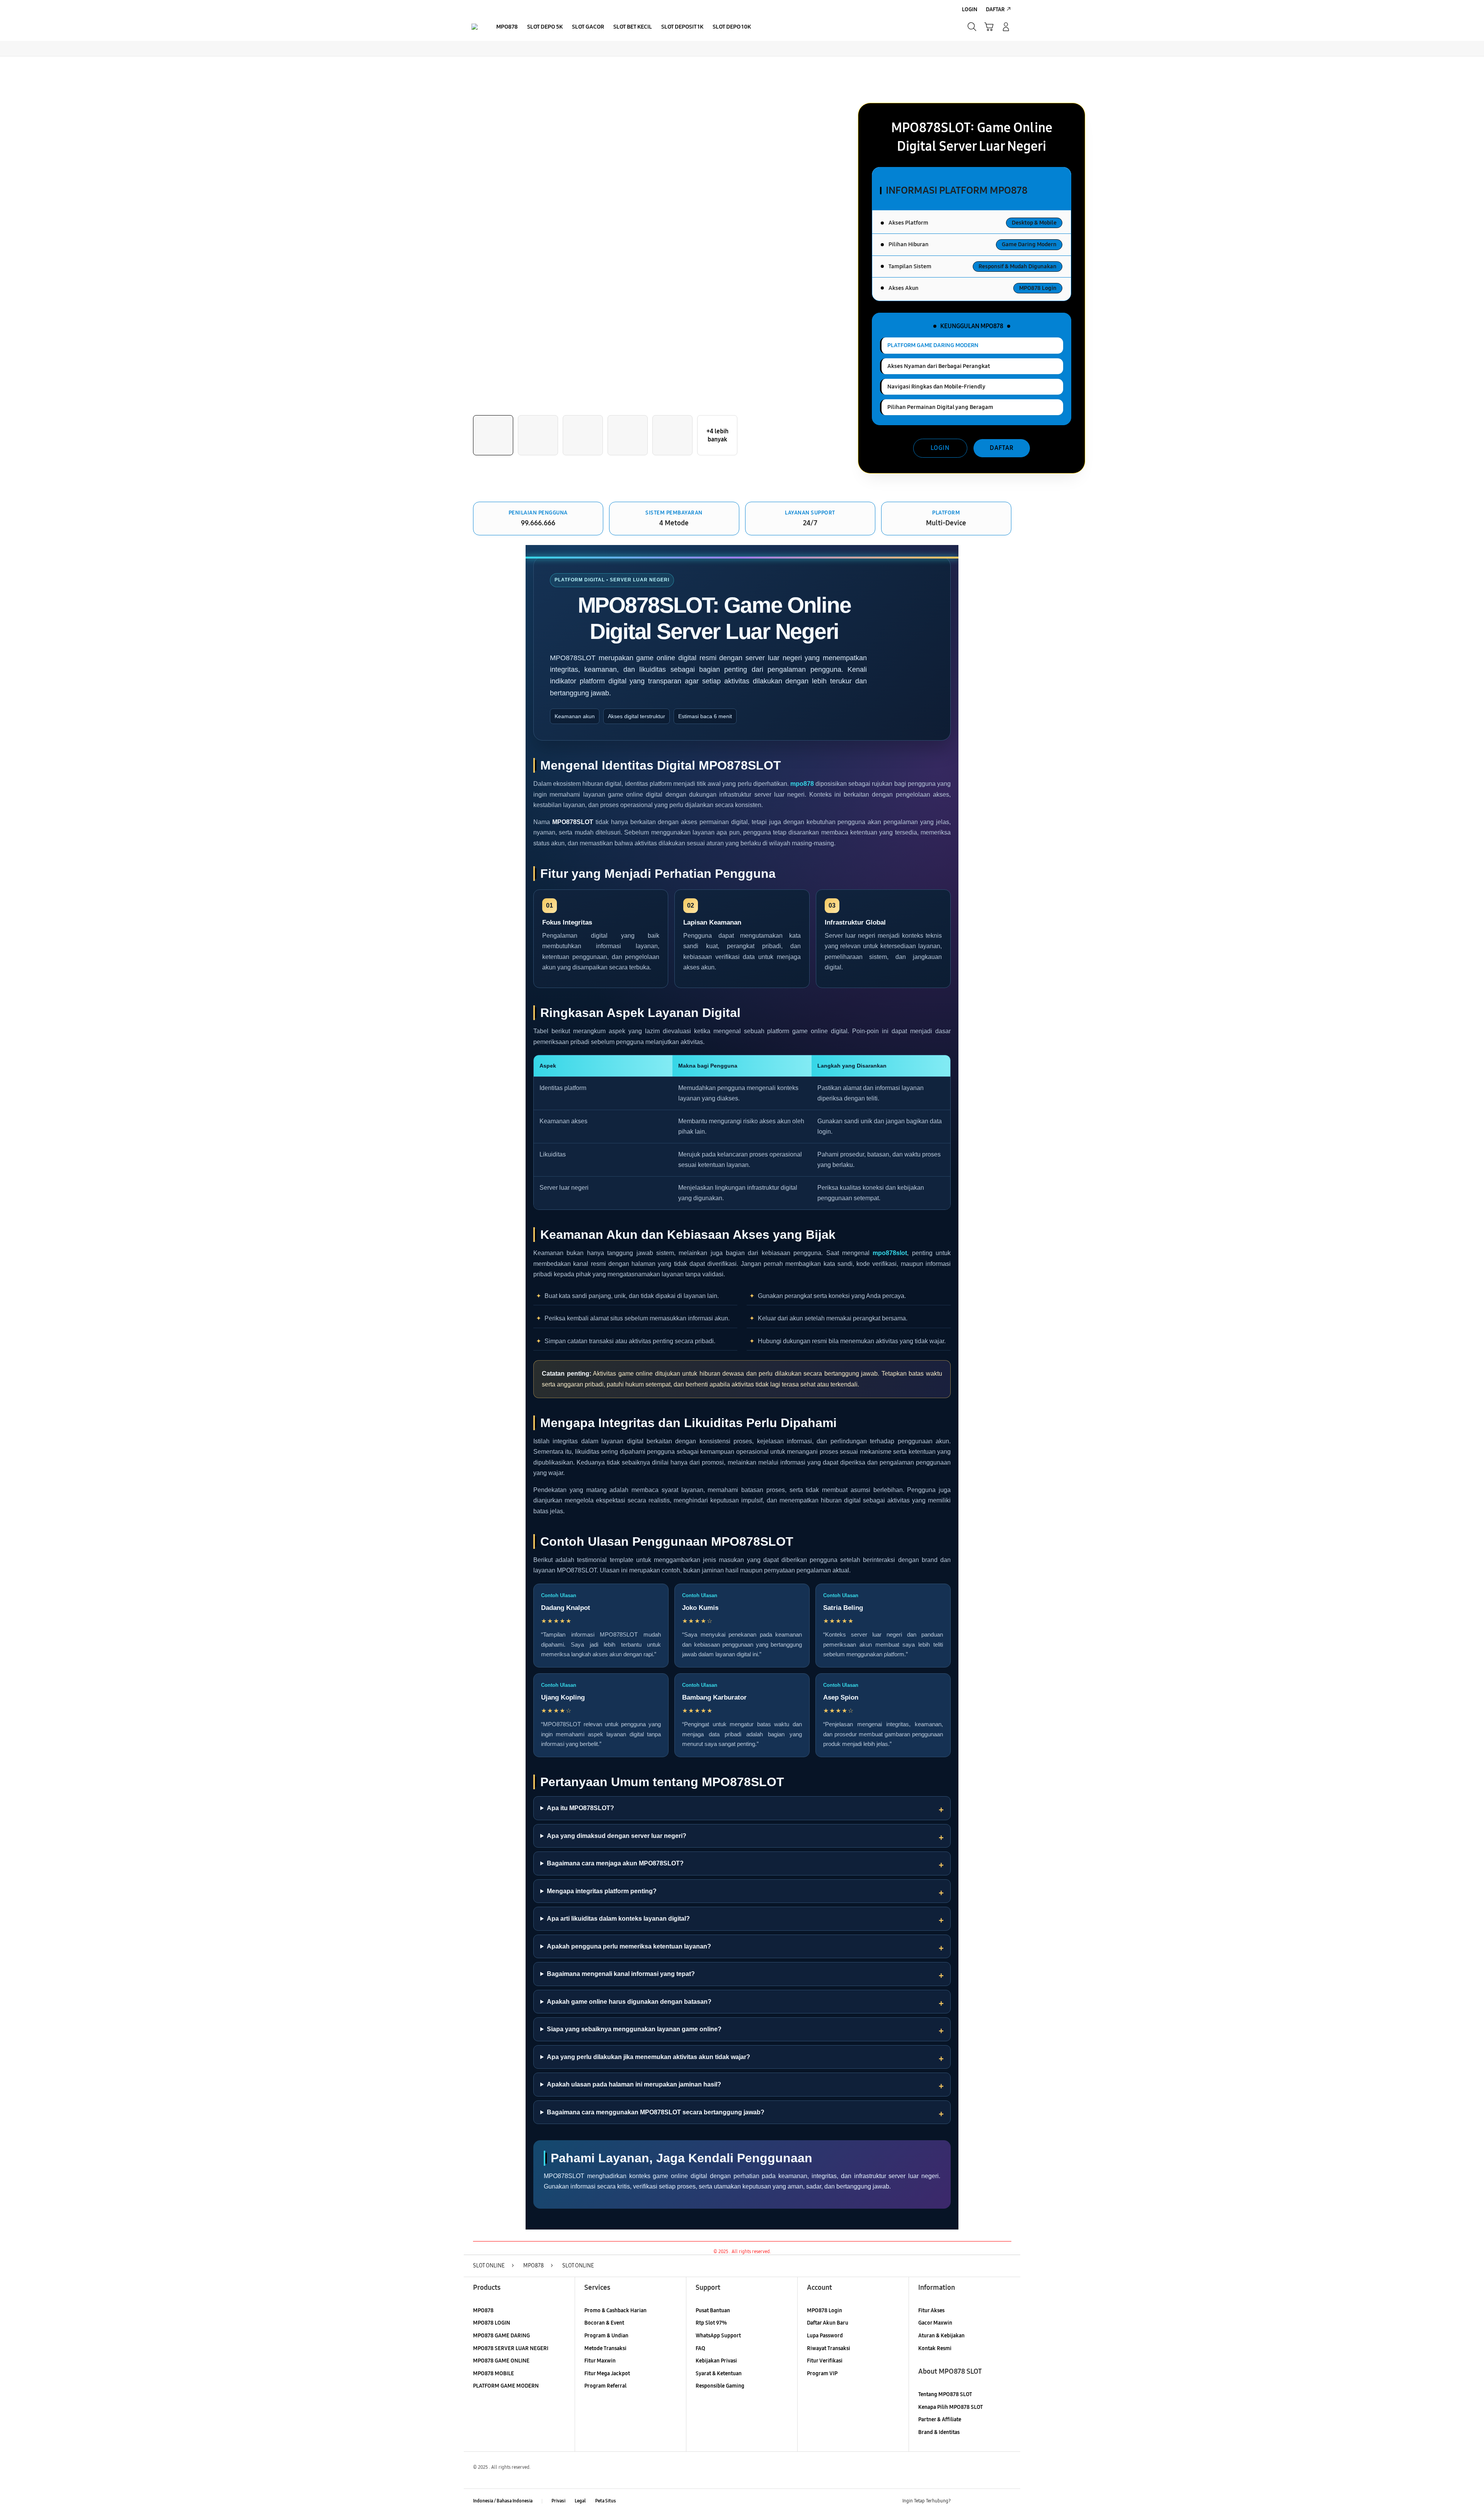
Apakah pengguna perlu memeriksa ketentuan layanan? (629, 1946)
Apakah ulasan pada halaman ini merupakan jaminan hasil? (634, 2084)
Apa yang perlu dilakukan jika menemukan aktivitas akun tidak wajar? (648, 2057)
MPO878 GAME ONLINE (501, 2361)
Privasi (558, 2501)
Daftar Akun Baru (828, 2323)
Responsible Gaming (720, 2386)
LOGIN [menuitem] (970, 9)
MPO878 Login (825, 2310)
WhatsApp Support (718, 2336)
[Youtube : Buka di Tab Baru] (1006, 2501)
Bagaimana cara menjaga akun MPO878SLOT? (615, 1863)
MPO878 (483, 2310)
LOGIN (940, 448)
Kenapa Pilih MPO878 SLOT (950, 2407)
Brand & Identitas (939, 2432)
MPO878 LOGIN (492, 2323)
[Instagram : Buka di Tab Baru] (991, 2501)
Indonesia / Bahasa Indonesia (503, 2501)
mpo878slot (890, 1253)
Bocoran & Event (604, 2323)
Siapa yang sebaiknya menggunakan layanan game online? (634, 2029)
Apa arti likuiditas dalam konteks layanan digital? (618, 1919)
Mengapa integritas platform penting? (602, 1891)
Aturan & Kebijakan (941, 2336)
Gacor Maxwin (935, 2323)
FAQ (700, 2348)
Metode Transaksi (605, 2348)
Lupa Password (825, 2336)
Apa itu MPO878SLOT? (580, 1808)
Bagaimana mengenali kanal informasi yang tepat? (621, 1974)
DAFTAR (1002, 448)
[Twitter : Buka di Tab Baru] (976, 2501)
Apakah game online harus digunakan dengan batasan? (629, 2002)
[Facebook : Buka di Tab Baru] (961, 2501)
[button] (989, 27)
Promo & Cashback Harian (615, 2310)
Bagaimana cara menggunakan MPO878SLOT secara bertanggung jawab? (656, 2112)
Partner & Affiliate (940, 2419)
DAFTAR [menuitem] (995, 9)
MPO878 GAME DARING (501, 2336)
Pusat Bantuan (713, 2310)
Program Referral (605, 2386)
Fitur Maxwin (600, 2361)
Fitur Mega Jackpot (607, 2373)
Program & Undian (606, 2336)
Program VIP (822, 2373)
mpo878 (802, 784)
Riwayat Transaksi (829, 2348)
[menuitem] (507, 27)
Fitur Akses (931, 2310)
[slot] (475, 27)
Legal (580, 2501)
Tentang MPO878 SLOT (945, 2394)
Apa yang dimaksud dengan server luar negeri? (617, 1836)
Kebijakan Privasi (716, 2361)
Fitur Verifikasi (825, 2361)
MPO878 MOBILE (494, 2373)
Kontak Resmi (935, 2348)
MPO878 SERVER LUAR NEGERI (511, 2348)
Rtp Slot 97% (711, 2323)
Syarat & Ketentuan (719, 2373)
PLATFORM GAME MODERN (506, 2386)
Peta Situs (606, 2501)
